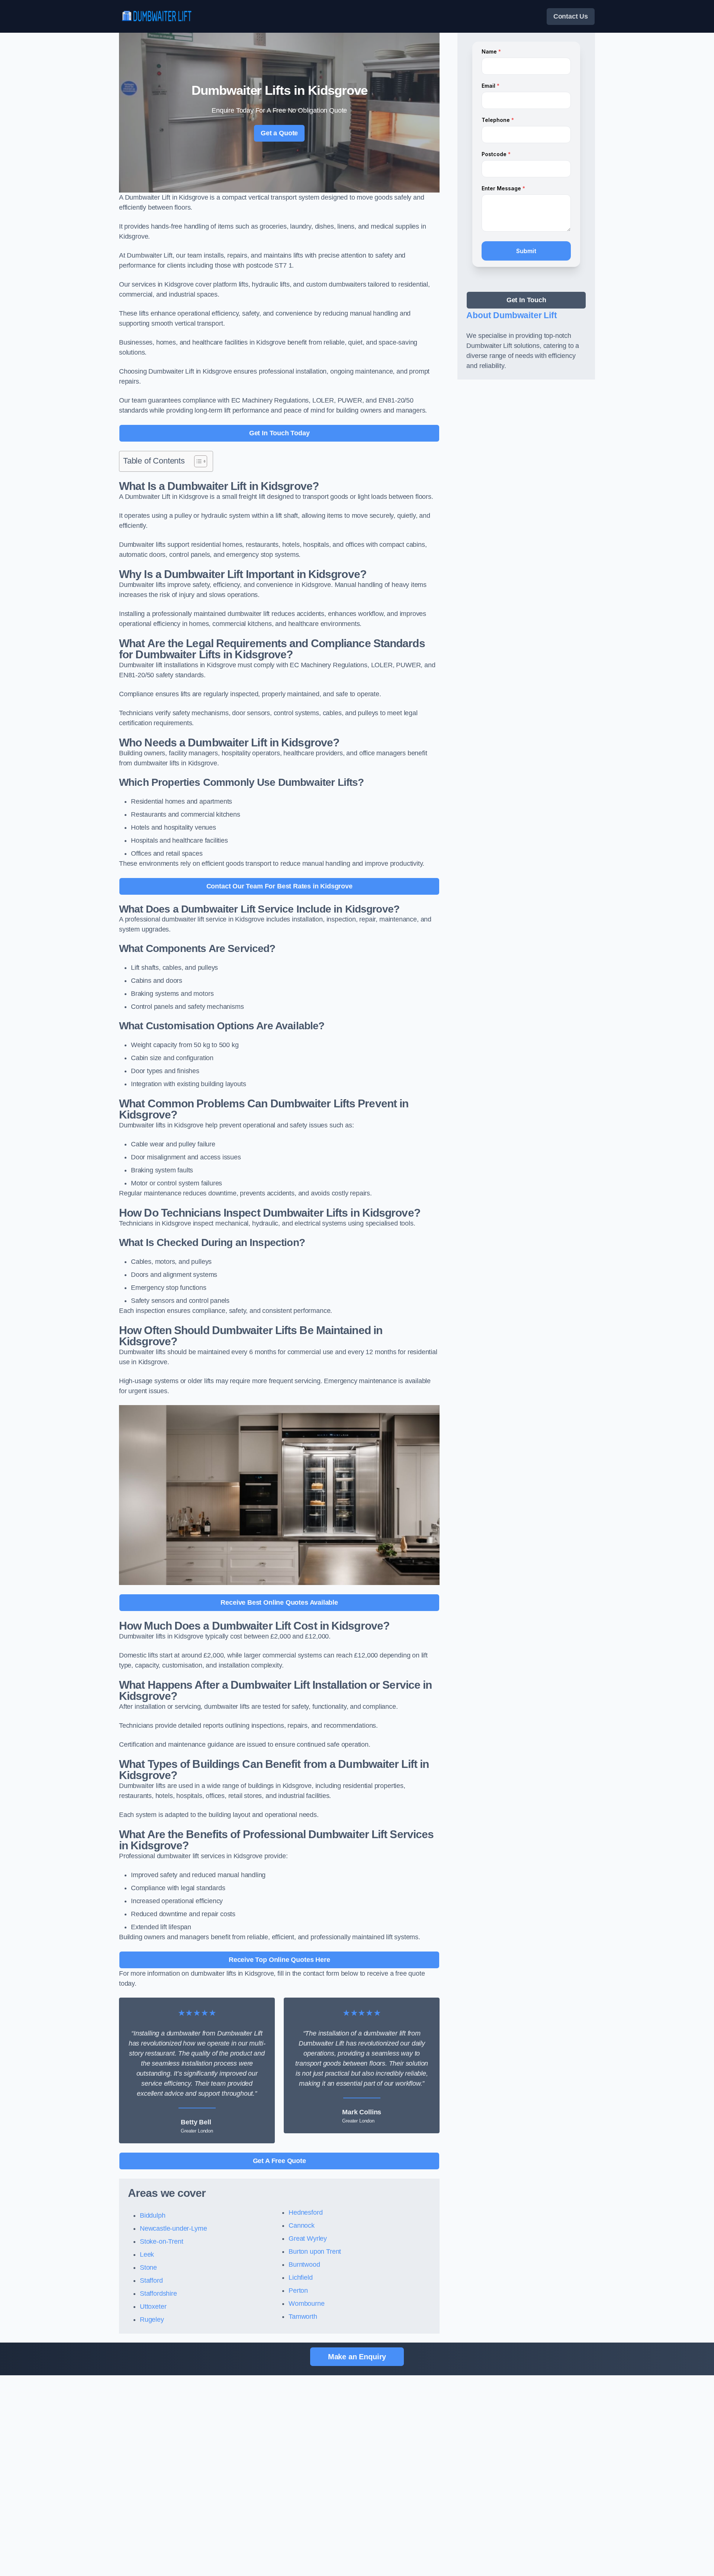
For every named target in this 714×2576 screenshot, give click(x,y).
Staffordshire (158, 2293)
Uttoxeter (153, 2307)
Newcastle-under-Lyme (173, 2228)
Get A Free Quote (279, 2161)
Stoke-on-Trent (161, 2241)
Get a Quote (279, 133)
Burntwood (304, 2265)
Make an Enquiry (357, 2357)
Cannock (302, 2225)
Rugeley (152, 2320)
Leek (147, 2254)
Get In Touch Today (279, 433)
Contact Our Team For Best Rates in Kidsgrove (279, 886)
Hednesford (305, 2212)
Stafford (151, 2280)
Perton (298, 2291)
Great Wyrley (308, 2238)
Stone (148, 2267)
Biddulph (153, 2215)
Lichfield (300, 2278)
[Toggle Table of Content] (197, 461)
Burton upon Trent (315, 2251)
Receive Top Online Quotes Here (279, 1960)
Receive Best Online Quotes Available (279, 1602)
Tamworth (303, 2317)
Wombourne (306, 2304)
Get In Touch (526, 300)
